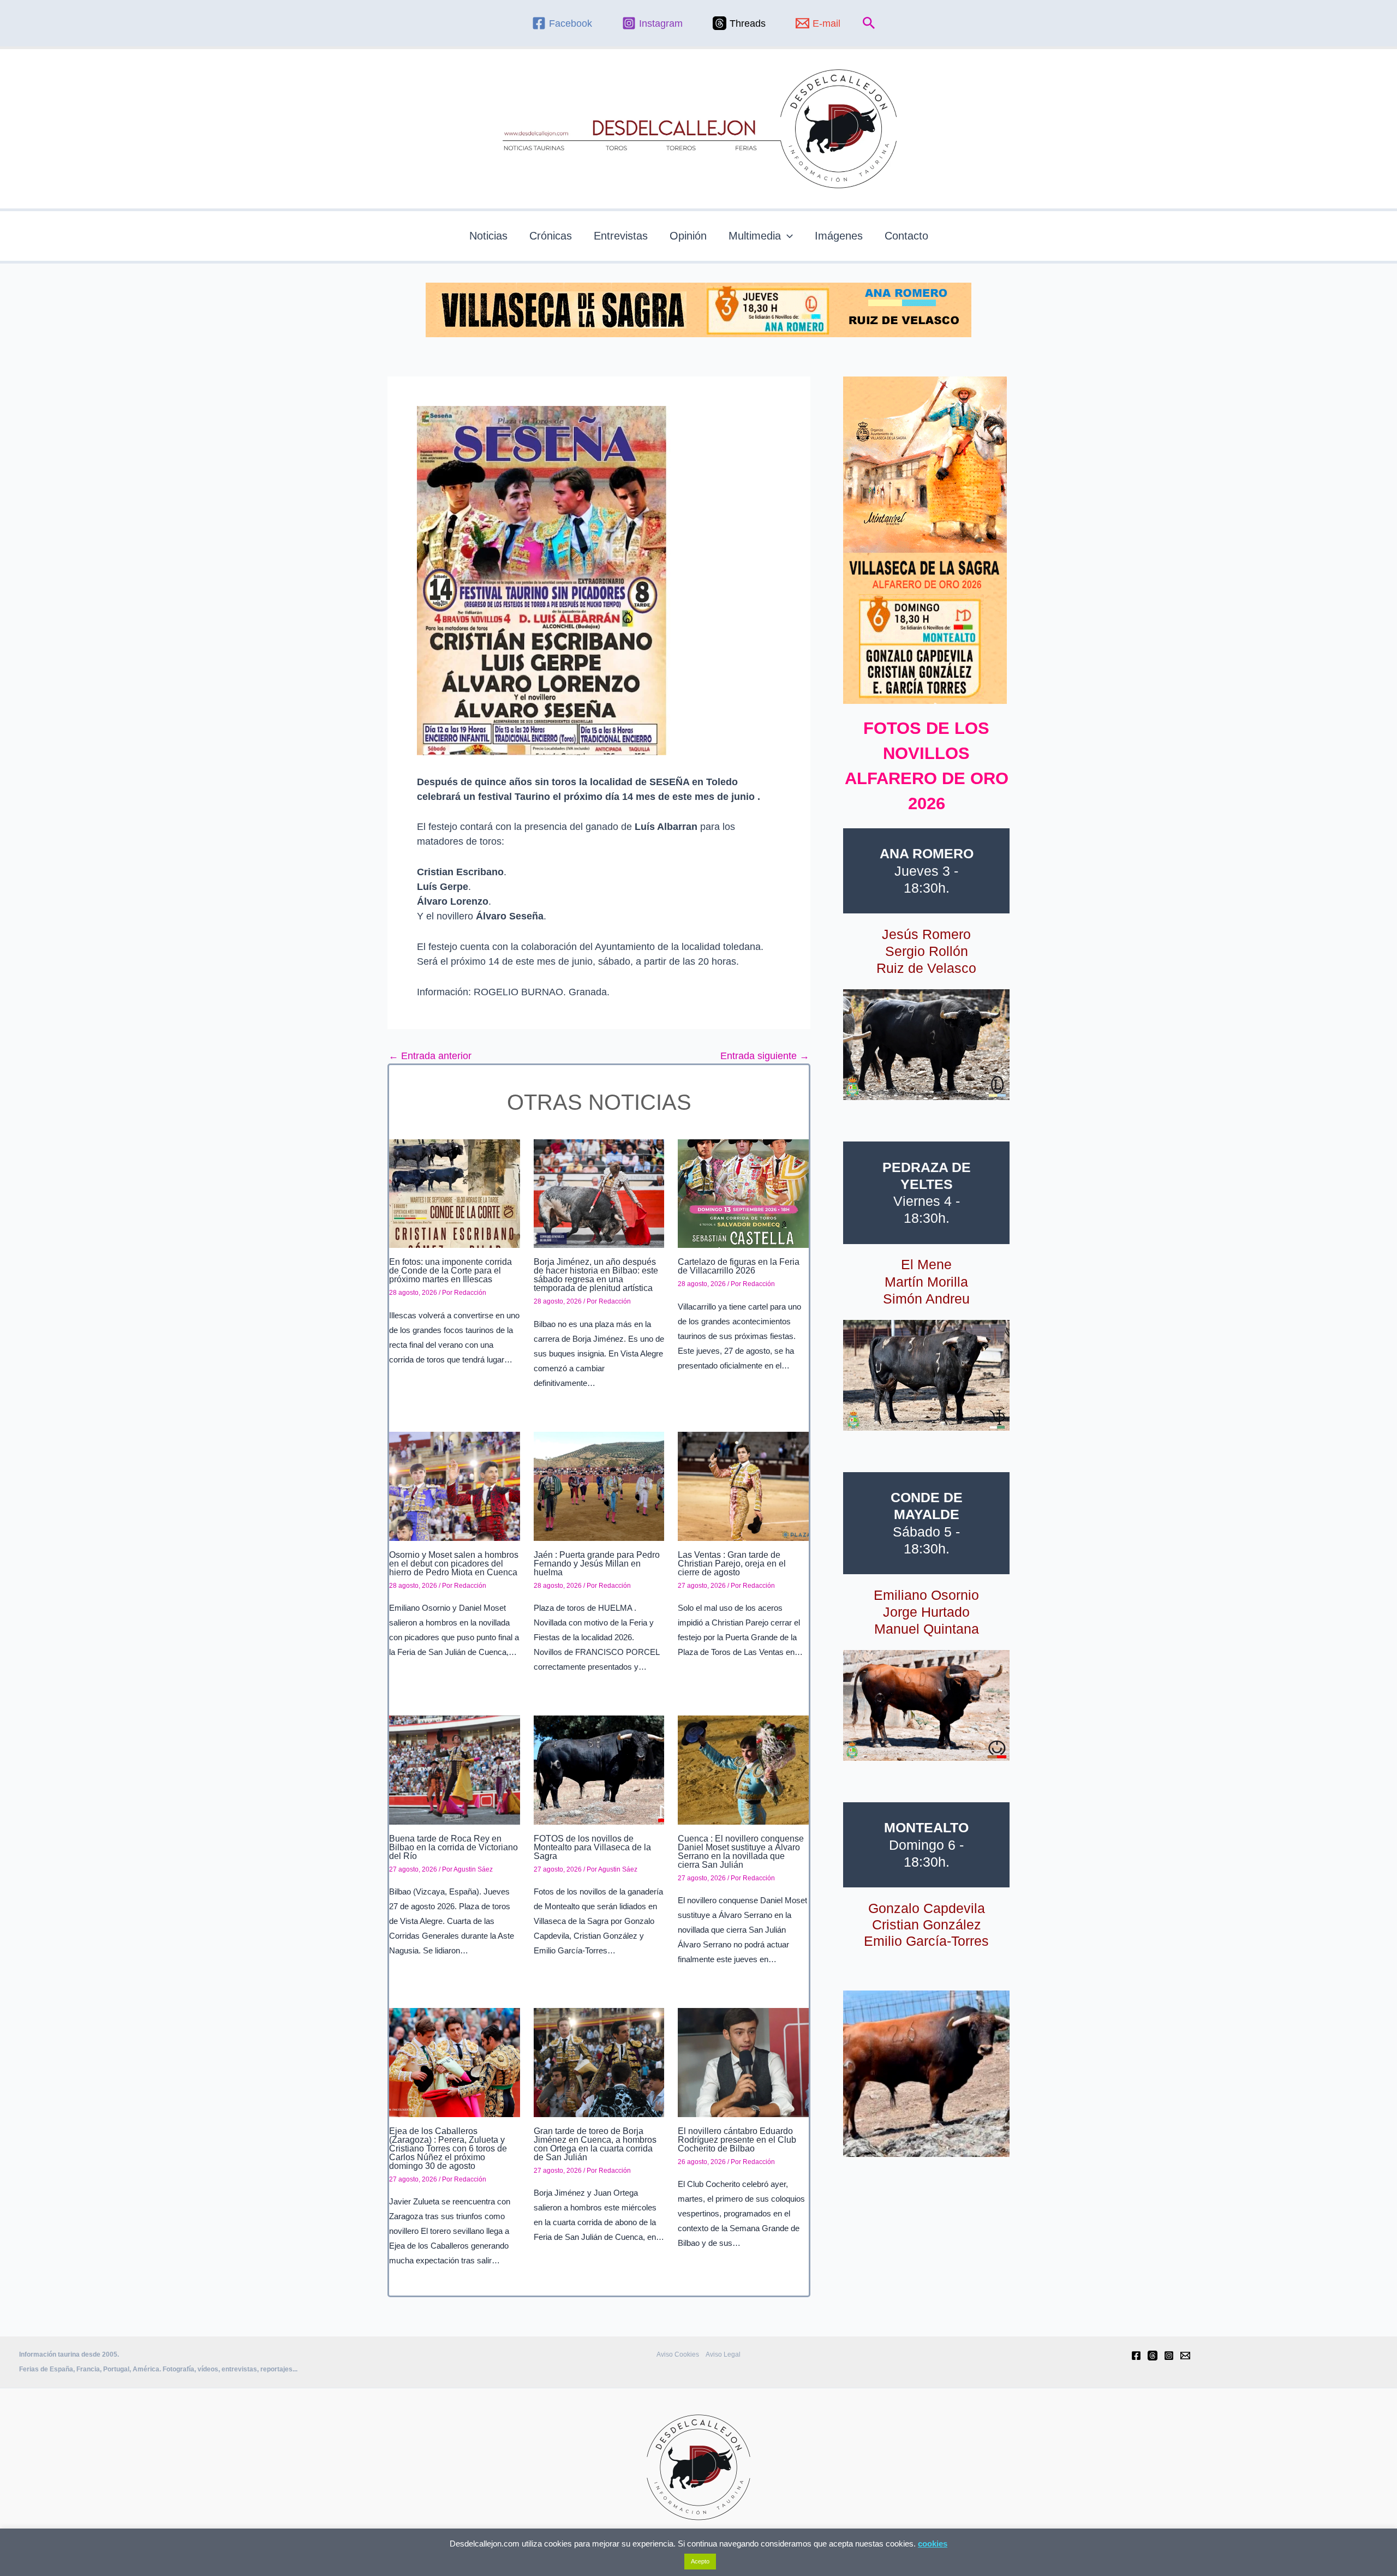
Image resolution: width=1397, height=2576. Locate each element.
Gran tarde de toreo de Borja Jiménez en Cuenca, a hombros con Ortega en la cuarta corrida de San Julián (595, 2144)
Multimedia (755, 236)
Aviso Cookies (678, 2354)
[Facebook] (1136, 2356)
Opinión (688, 236)
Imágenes (839, 236)
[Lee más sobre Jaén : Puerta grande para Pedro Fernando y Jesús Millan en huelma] (599, 1485)
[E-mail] (1185, 2356)
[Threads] (1153, 2356)
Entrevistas (621, 236)
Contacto (906, 236)
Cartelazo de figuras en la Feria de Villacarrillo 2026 (739, 1266)
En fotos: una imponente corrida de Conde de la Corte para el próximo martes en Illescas (450, 1271)
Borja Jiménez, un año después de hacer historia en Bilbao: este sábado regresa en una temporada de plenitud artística (596, 1275)
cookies (933, 2544)
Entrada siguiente (765, 1056)
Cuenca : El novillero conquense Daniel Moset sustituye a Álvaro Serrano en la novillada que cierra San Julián (741, 1852)
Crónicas (551, 236)
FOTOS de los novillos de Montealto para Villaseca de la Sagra (592, 1847)
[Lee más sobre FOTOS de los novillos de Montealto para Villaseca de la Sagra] (599, 1770)
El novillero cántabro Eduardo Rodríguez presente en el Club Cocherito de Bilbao (737, 2140)
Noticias (488, 236)
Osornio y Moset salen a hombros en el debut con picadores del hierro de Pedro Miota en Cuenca (454, 1564)
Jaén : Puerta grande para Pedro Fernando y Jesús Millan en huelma (597, 1564)
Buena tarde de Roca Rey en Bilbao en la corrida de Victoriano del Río (453, 1847)
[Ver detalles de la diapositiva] (926, 1045)
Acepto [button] (700, 2561)
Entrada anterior (430, 1056)
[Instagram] (1169, 2356)
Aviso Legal (723, 2354)
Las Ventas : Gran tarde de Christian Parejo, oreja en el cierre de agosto (732, 1564)
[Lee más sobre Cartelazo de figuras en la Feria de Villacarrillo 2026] (743, 1193)
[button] (869, 23)
